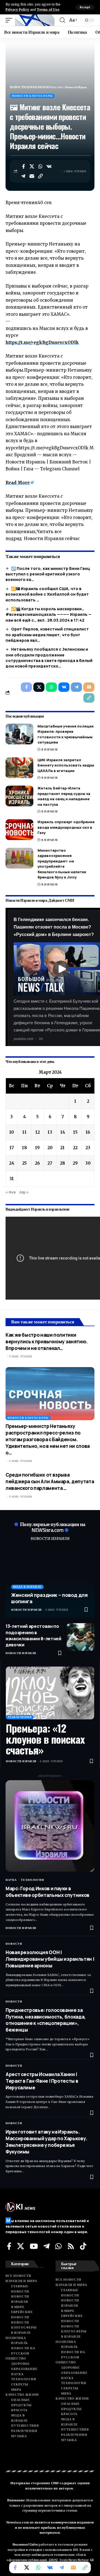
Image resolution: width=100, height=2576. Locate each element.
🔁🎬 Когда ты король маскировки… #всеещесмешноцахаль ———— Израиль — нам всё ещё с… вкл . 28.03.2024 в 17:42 (48, 614)
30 (88, 1163)
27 (50, 1163)
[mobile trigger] (10, 20)
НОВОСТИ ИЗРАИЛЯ (50, 1539)
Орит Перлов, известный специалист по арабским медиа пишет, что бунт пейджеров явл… (47, 635)
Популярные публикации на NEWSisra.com (53, 1527)
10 (12, 1132)
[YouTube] (34, 2246)
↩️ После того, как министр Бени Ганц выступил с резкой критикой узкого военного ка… (48, 574)
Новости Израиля (26, 1610)
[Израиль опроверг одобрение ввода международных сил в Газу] (19, 830)
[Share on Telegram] (23, 176)
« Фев (11, 1192)
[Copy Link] (41, 176)
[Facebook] (9, 2246)
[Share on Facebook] (23, 166)
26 (37, 1163)
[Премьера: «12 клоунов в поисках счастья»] (50, 1693)
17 (12, 1148)
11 (24, 1132)
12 (37, 1132)
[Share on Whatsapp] (41, 166)
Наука (11, 1880)
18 (24, 1148)
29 (75, 1163)
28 (62, 1163)
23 (88, 1148)
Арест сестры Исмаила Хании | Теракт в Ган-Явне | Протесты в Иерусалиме (42, 2081)
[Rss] (71, 2246)
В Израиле (50, 749)
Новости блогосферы (32, 96)
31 (12, 1179)
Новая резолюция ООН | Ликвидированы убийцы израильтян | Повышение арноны (50, 1959)
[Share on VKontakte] (49, 166)
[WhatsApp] (58, 2246)
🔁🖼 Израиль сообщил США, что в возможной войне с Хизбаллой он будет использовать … (47, 594)
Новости (14, 1944)
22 (75, 1148)
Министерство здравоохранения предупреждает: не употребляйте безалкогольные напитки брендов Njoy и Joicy (62, 864)
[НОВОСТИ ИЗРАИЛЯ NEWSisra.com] (35, 20)
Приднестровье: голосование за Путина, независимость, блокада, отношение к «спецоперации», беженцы (46, 2020)
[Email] (32, 176)
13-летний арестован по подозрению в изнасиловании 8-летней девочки (33, 1635)
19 (37, 1148)
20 (50, 1148)
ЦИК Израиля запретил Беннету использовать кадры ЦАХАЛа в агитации (66, 765)
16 (88, 1132)
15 (75, 1132)
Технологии (32, 1880)
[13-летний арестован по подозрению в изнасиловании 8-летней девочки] (81, 1637)
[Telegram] (47, 2246)
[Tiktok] (83, 2246)
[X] (21, 2246)
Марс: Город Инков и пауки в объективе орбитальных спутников (47, 1892)
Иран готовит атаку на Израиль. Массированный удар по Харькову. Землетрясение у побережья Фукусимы (47, 2142)
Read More (18, 483)
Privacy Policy (17, 10)
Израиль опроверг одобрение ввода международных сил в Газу (66, 827)
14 (63, 1132)
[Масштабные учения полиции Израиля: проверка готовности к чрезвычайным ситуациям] (19, 734)
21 (62, 1148)
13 (50, 1132)
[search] (62, 20)
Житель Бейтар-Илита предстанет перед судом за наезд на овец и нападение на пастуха (64, 796)
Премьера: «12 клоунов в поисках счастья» (45, 1739)
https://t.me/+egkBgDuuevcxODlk (42, 342)
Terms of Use (48, 10)
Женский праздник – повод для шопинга (49, 1598)
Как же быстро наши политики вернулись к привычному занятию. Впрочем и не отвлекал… (47, 1342)
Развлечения (20, 1717)
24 (12, 1163)
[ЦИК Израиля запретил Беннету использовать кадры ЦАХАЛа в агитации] (19, 768)
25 (24, 1163)
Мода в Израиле (27, 1587)
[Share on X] (32, 166)
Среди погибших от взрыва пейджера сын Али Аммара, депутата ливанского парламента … (50, 1481)
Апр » (24, 1192)
